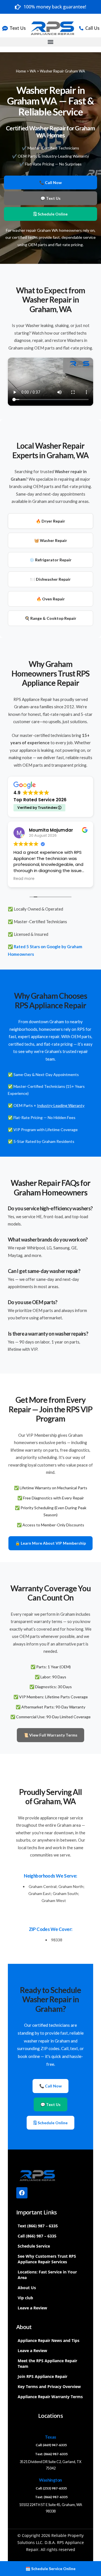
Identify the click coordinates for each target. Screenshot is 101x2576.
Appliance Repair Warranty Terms (50, 2397)
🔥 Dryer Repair (50, 521)
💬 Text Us (50, 198)
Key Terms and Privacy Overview (49, 2387)
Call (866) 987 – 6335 (37, 2236)
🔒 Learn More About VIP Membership (50, 1543)
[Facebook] (22, 2193)
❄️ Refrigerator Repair (50, 560)
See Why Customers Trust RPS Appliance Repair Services (47, 2259)
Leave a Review (32, 2308)
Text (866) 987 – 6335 (38, 2226)
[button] (50, 42)
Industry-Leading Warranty (61, 1105)
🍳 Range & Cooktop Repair (50, 618)
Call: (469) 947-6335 (51, 2445)
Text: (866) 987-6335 (51, 2454)
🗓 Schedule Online (50, 214)
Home (21, 71)
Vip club (25, 2298)
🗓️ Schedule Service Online (50, 2569)
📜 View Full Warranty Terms (50, 1735)
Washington (50, 2480)
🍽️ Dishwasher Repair (50, 579)
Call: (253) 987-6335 (51, 2488)
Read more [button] (24, 879)
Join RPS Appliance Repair (43, 2376)
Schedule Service (34, 2246)
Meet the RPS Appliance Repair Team (47, 2363)
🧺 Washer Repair (51, 540)
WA (33, 71)
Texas (50, 2437)
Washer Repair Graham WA (62, 71)
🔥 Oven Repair (51, 599)
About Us (27, 2288)
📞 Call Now (50, 182)
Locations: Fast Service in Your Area (47, 2275)
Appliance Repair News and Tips (49, 2340)
